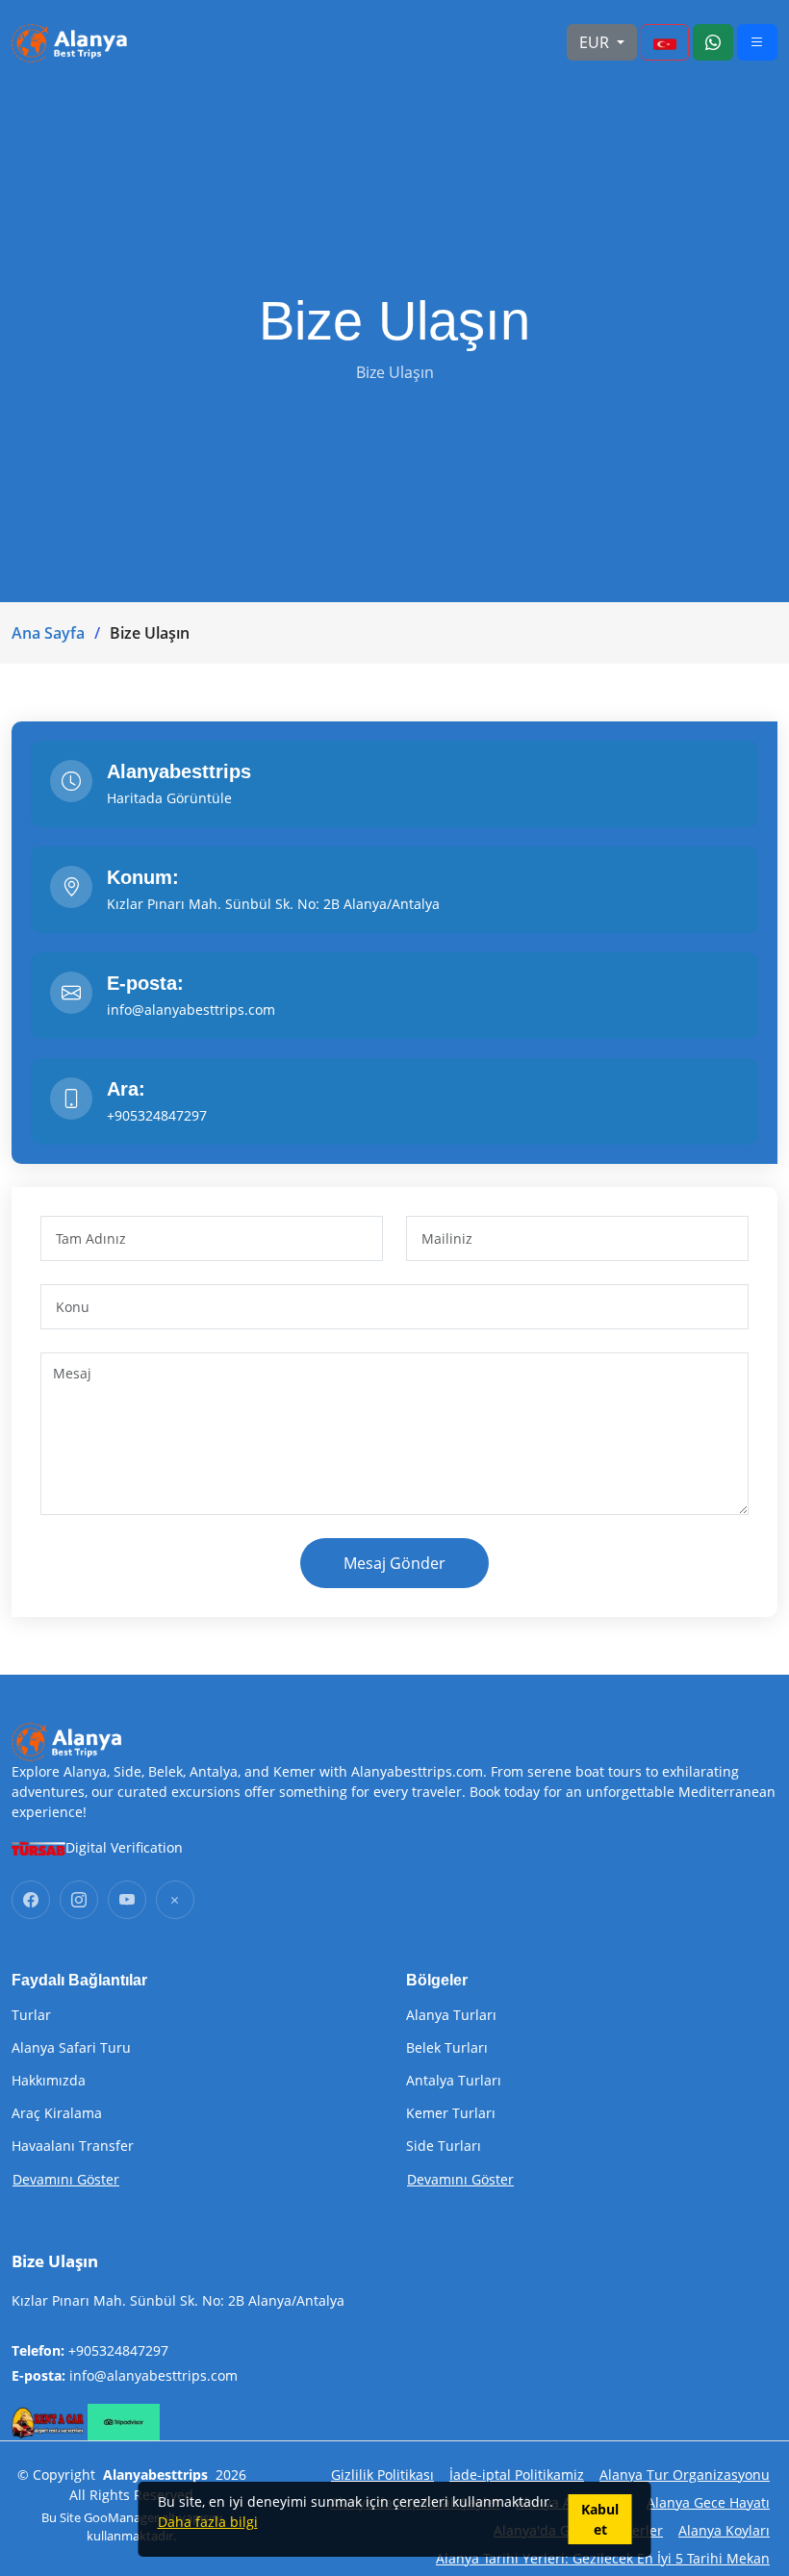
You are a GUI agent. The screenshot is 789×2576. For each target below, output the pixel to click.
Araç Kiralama (57, 2113)
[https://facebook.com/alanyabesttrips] (31, 1900)
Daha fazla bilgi (208, 2522)
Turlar (31, 2015)
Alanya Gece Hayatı (708, 2502)
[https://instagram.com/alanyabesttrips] (79, 1900)
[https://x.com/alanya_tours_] (175, 1900)
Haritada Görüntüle (169, 798)
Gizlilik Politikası (382, 2475)
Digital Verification (124, 1847)
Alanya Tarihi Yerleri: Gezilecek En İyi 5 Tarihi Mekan (603, 2558)
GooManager (121, 2517)
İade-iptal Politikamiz (517, 2475)
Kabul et (600, 2519)
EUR (596, 42)
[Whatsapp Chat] (713, 42)
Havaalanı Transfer (73, 2146)
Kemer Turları (451, 2113)
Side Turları (444, 2146)
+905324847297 (118, 2350)
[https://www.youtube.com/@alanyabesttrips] (127, 1900)
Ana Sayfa (48, 633)
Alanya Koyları (724, 2530)
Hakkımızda (49, 2081)
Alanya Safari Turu (71, 2048)
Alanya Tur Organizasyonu (685, 2475)
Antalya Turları (454, 2081)
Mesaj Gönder (394, 1563)
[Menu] (665, 42)
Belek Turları (447, 2048)
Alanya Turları (451, 2015)
